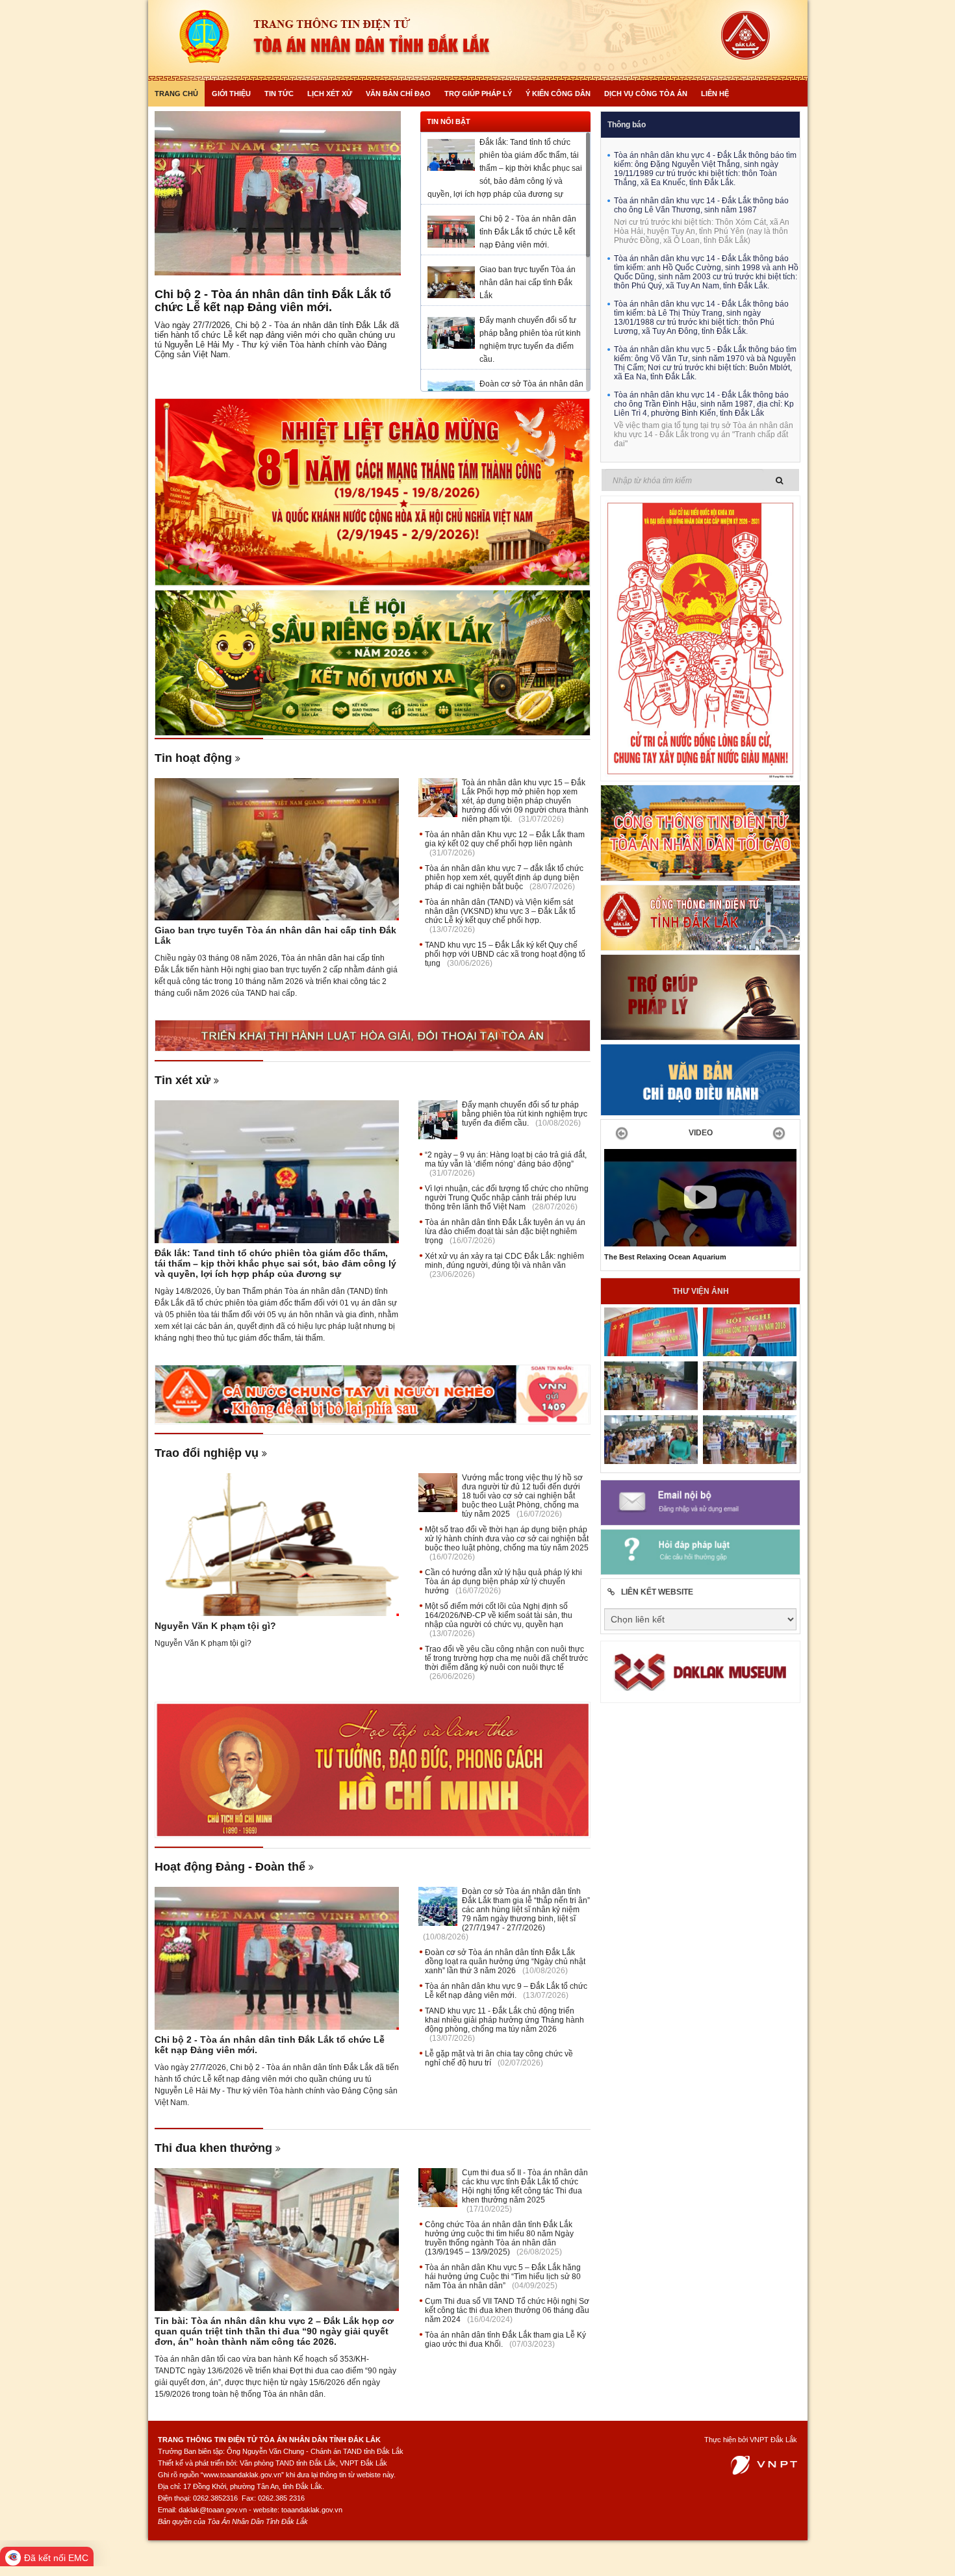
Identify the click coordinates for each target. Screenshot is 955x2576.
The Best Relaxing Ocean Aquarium (665, 1257)
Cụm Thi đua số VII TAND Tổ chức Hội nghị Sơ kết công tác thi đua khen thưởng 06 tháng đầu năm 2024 (507, 2310)
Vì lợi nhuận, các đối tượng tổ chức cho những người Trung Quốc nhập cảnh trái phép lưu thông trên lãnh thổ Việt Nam (507, 1198)
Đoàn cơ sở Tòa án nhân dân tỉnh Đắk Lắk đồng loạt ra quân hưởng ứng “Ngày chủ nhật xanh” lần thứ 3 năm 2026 (505, 1962)
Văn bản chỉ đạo (398, 94)
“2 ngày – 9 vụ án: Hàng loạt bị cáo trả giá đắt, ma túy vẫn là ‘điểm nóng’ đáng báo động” (506, 1159)
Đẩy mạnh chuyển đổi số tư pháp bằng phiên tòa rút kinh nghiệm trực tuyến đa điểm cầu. (525, 1114)
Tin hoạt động (193, 758)
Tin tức (279, 94)
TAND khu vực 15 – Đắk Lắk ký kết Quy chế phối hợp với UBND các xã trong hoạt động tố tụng (505, 954)
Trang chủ (176, 94)
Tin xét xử (183, 1080)
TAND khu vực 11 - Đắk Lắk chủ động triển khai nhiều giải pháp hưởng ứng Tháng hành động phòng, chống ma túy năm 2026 (504, 2020)
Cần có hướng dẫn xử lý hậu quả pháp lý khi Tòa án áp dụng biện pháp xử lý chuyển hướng (503, 1582)
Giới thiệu (231, 94)
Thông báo (627, 125)
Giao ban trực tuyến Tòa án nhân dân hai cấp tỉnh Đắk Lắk (528, 283)
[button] (618, 1133)
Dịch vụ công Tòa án (646, 94)
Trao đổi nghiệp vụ (207, 1453)
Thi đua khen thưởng (213, 2148)
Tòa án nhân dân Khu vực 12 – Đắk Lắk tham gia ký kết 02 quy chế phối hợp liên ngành (505, 839)
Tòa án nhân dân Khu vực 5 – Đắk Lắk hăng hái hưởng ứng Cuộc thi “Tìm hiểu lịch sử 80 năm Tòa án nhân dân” (503, 2277)
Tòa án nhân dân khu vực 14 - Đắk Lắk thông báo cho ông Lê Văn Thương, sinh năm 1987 (701, 205)
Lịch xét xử (330, 94)
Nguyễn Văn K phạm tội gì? (215, 1626)
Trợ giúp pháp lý (478, 94)
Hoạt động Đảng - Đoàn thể (230, 1867)
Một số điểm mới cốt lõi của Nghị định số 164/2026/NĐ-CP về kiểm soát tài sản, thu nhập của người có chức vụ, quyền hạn (499, 1615)
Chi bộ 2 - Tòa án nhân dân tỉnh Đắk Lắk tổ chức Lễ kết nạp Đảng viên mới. (273, 301)
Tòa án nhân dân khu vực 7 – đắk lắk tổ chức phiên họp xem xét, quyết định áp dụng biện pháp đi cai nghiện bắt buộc (504, 878)
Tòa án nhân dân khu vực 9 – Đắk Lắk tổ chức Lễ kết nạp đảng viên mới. (506, 1991)
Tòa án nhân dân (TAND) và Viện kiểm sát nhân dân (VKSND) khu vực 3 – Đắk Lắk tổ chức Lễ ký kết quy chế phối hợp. (500, 911)
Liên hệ (715, 94)
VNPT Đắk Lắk (773, 2440)
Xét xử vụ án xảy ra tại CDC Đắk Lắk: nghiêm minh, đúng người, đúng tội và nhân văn (504, 1261)
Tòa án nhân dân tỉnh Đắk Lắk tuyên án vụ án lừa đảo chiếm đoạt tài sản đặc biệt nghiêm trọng (505, 1231)
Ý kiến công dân (558, 94)
